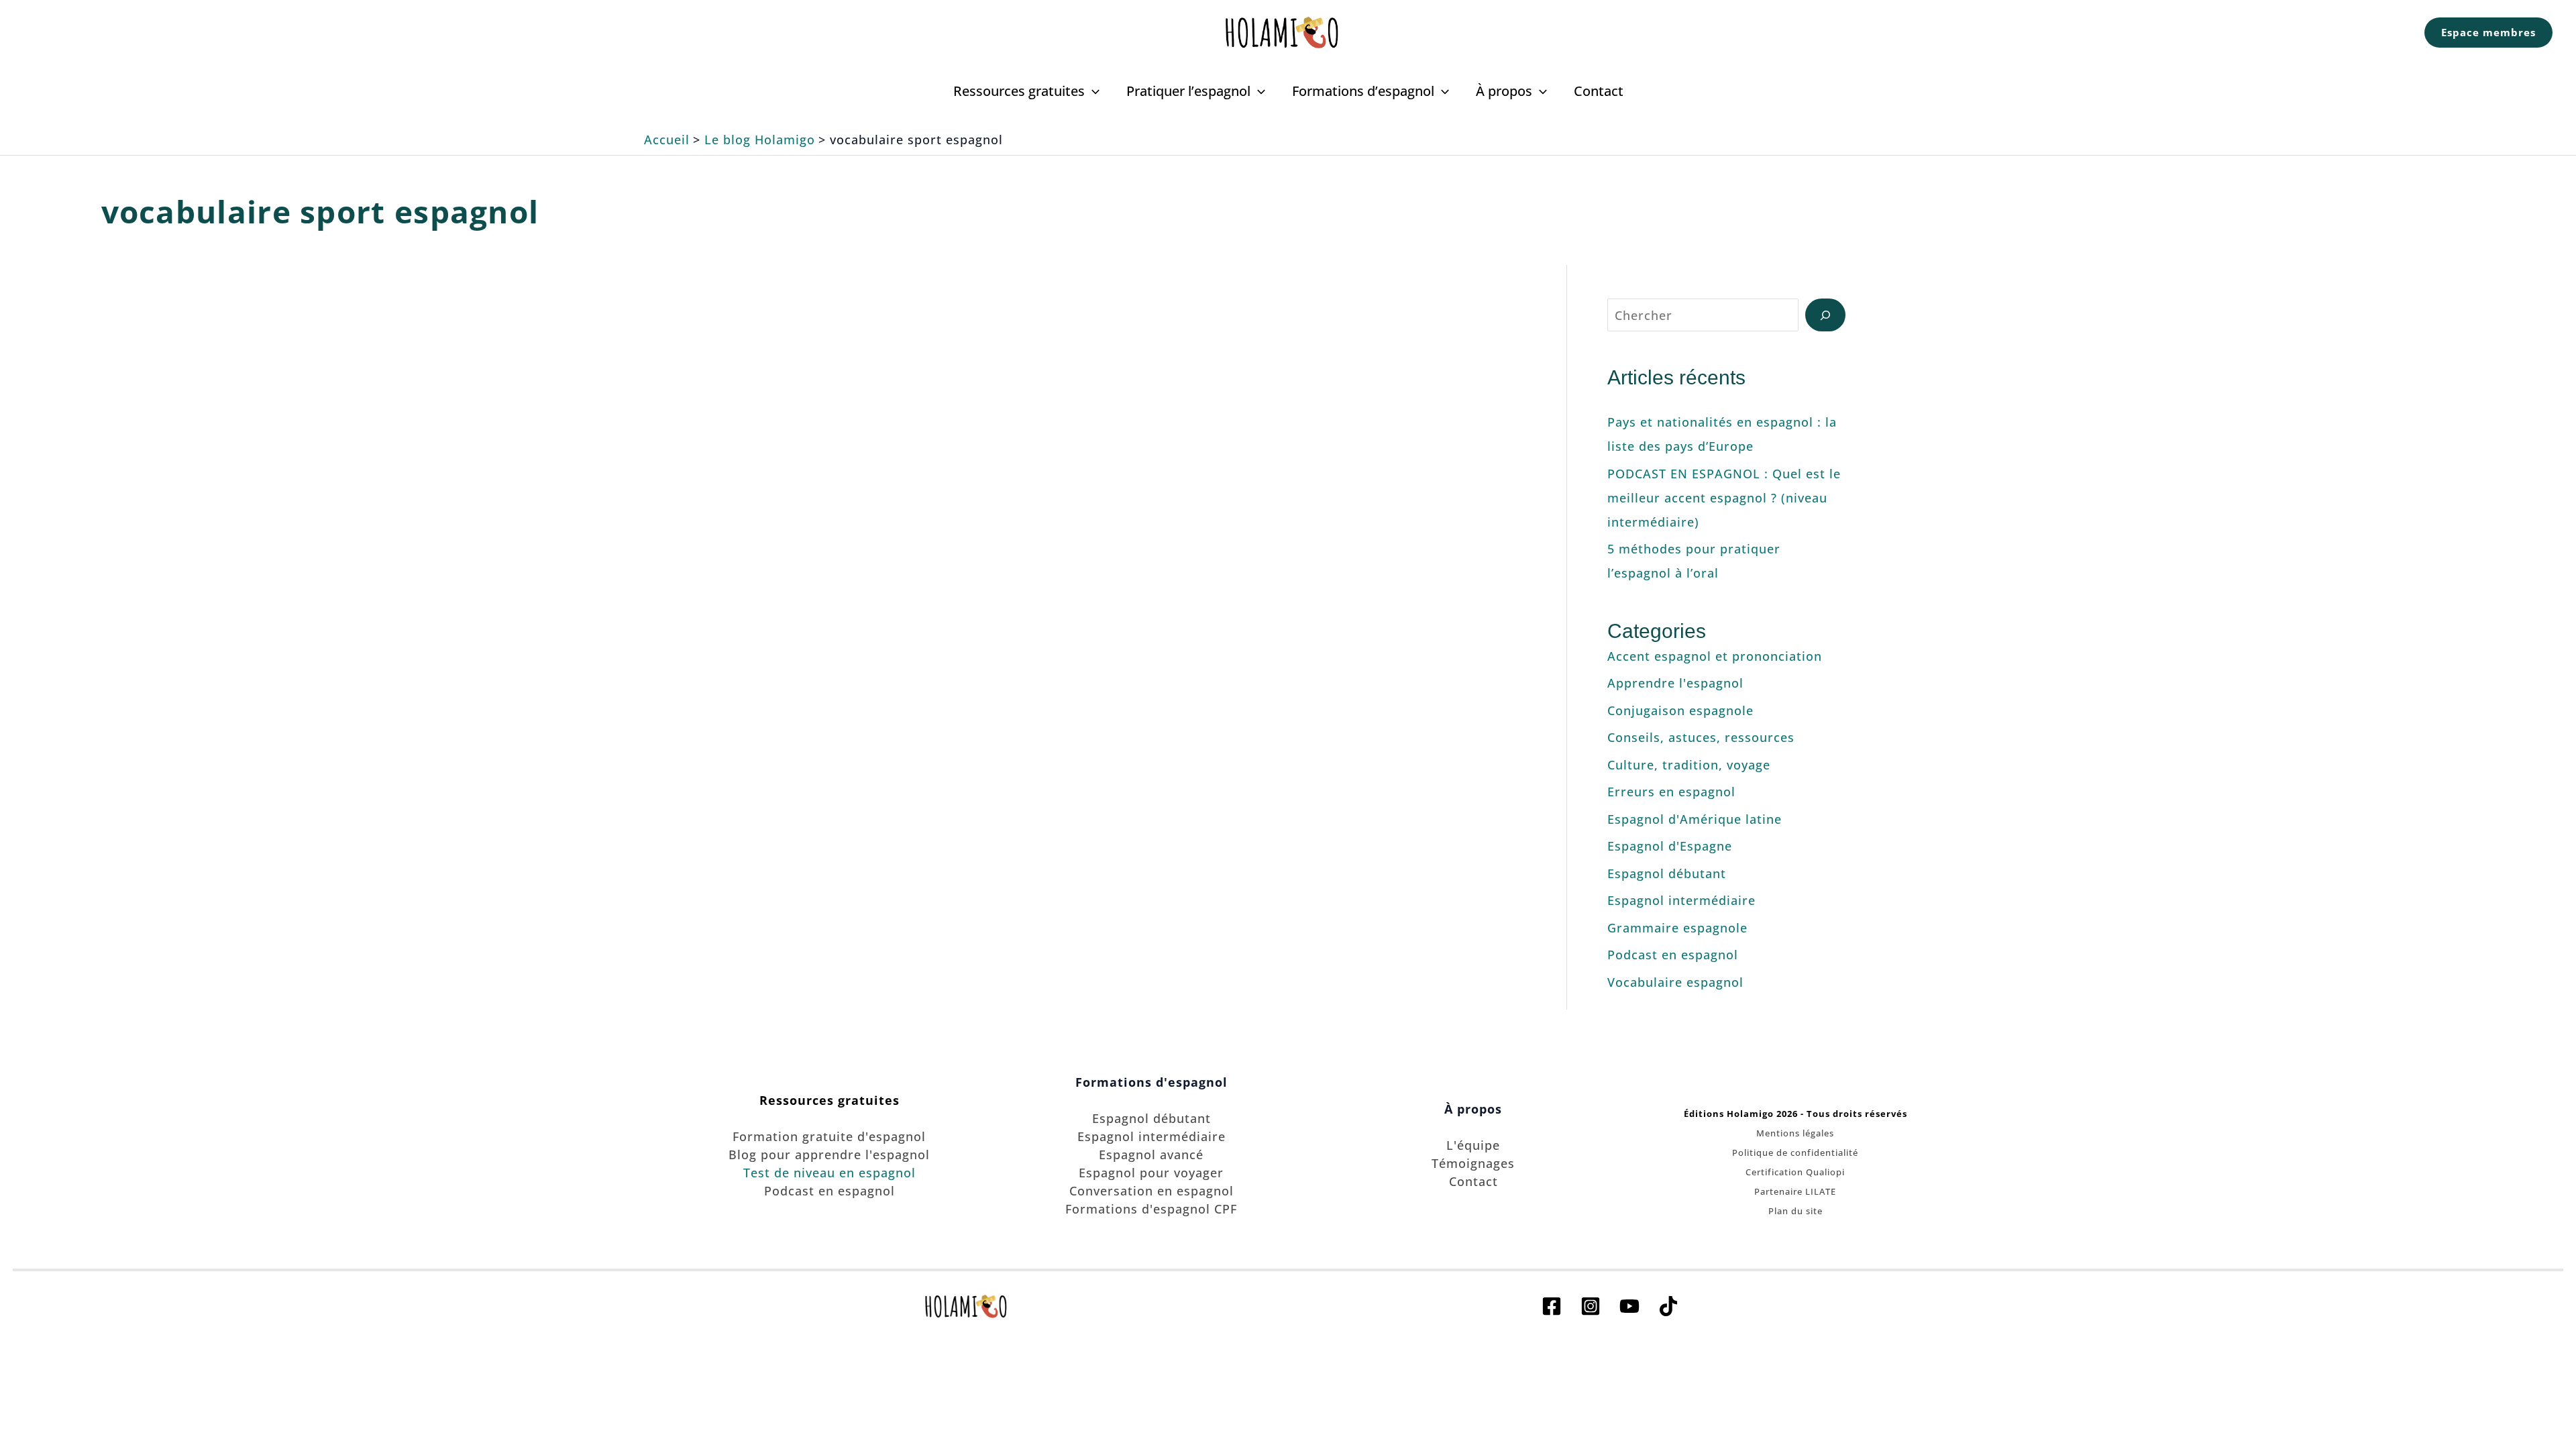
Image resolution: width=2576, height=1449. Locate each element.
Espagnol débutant (1667, 873)
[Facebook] (1552, 1306)
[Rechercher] (1825, 315)
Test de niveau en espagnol (829, 1173)
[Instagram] (1591, 1306)
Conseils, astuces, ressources (1701, 737)
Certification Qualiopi (1795, 1172)
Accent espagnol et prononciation (1715, 656)
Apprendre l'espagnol (1675, 683)
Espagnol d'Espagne (1670, 846)
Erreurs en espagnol (1671, 792)
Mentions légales (1795, 1133)
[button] (2488, 33)
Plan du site (1795, 1211)
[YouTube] (1629, 1306)
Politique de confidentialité (1795, 1152)
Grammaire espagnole (1677, 928)
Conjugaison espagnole (1680, 710)
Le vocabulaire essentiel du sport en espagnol (941, 343)
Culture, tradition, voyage (1689, 765)
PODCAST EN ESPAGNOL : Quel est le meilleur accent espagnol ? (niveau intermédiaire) (1724, 498)
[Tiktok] (1668, 1306)
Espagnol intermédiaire (883, 585)
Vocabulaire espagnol (1002, 585)
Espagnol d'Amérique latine (1695, 819)
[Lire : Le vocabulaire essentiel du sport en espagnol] (941, 464)
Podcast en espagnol (1673, 955)
